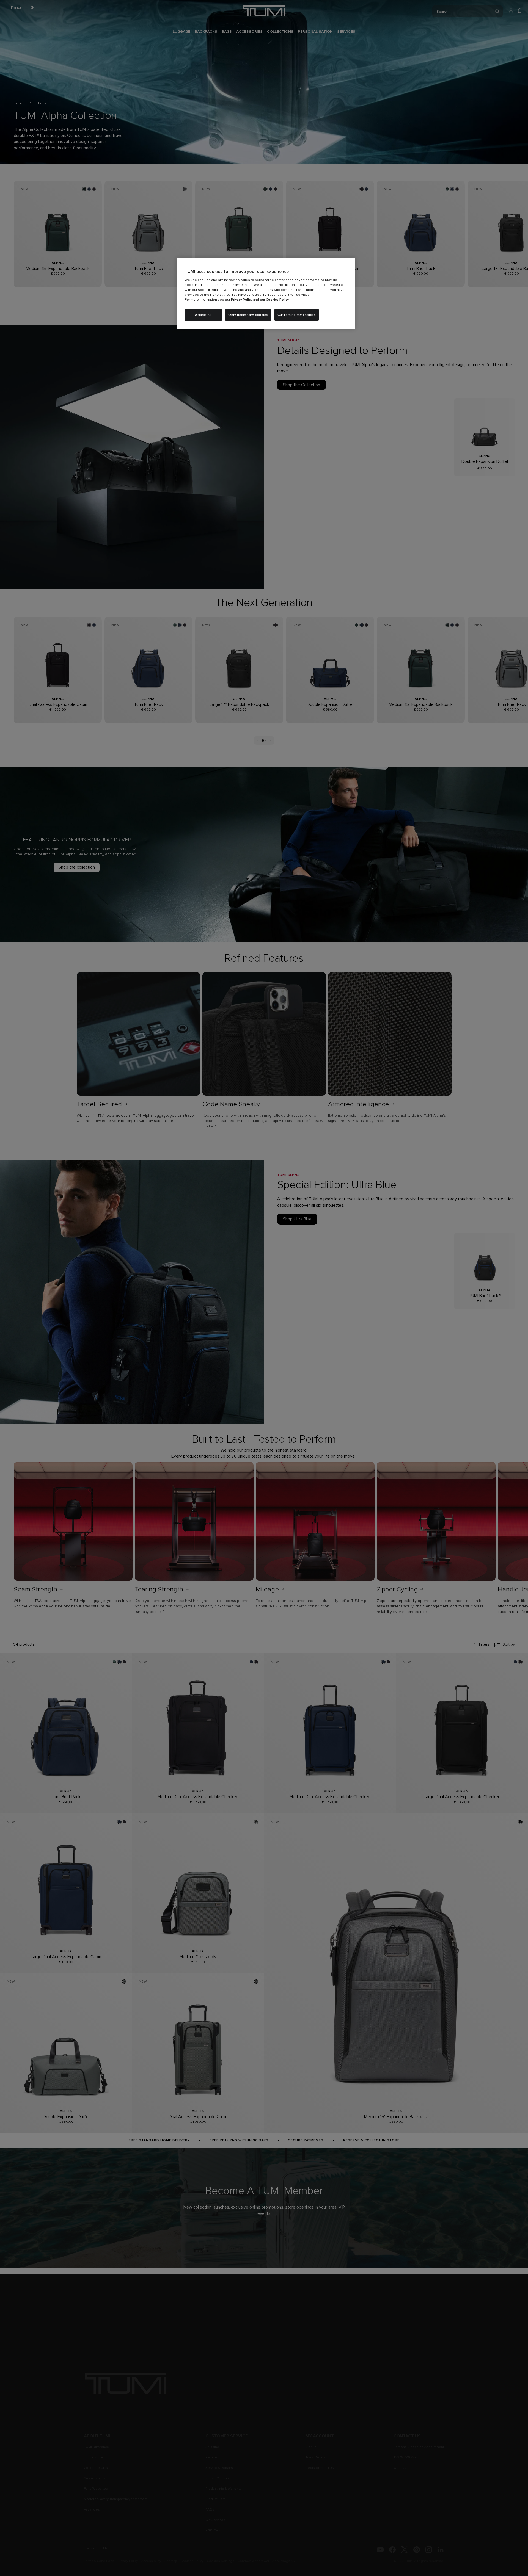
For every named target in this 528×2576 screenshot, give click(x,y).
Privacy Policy (242, 300)
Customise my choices (297, 315)
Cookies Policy (277, 300)
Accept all (203, 315)
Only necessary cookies (248, 315)
